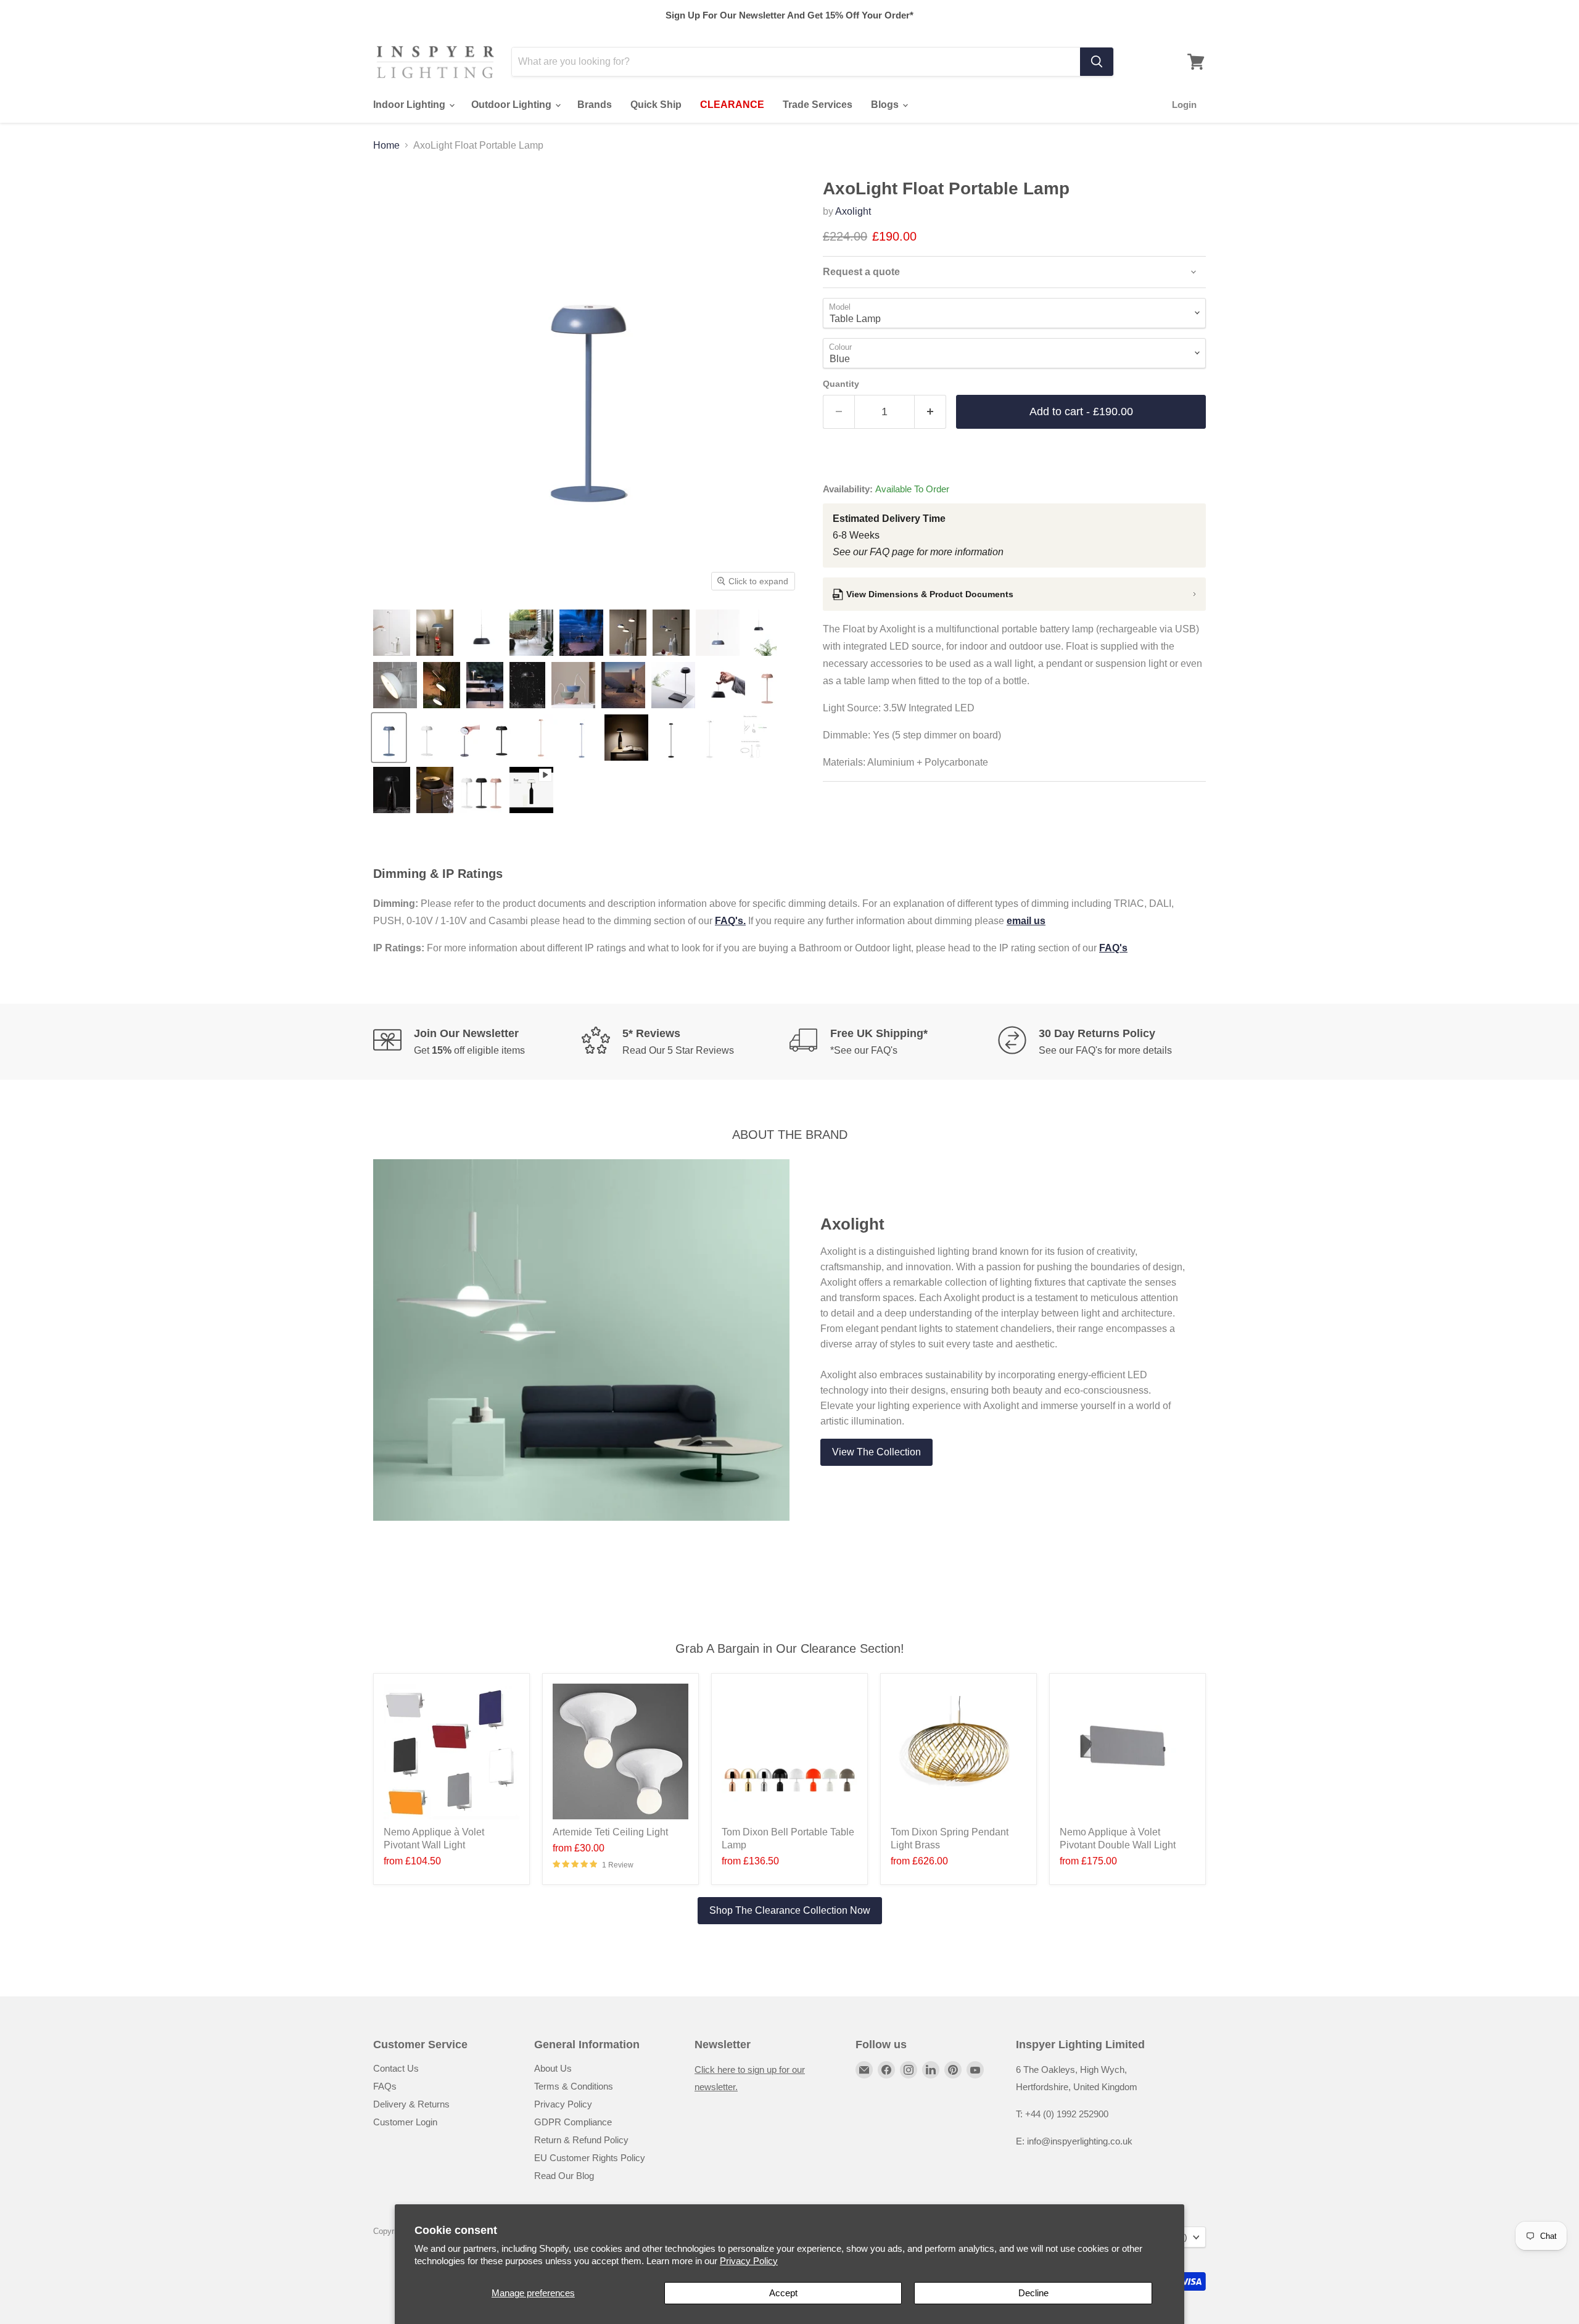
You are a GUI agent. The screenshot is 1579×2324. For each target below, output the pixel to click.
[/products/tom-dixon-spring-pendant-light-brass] (959, 1751)
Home (386, 145)
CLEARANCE (732, 105)
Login (1184, 105)
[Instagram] (909, 2070)
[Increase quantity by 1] (930, 412)
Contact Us (396, 2068)
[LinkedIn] (931, 2070)
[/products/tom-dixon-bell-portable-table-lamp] (789, 1751)
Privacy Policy (749, 2261)
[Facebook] (886, 2070)
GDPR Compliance (573, 2122)
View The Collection (876, 1452)
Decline (1033, 2293)
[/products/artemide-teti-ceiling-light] (620, 1751)
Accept (783, 2293)
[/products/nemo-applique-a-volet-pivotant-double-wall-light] (1128, 1751)
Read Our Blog (564, 2176)
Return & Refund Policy (581, 2140)
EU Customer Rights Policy (590, 2158)
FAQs (385, 2086)
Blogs (886, 105)
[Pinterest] (953, 2070)
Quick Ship (656, 105)
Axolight (853, 211)
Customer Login (405, 2122)
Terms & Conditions (574, 2086)
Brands (595, 105)
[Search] (1097, 62)
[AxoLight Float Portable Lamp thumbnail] (392, 633)
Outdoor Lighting (513, 105)
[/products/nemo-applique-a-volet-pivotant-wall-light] (451, 1751)
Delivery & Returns (411, 2104)
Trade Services (818, 105)
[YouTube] (975, 2070)
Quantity (841, 384)
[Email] (864, 2070)
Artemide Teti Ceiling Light (610, 1832)
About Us (553, 2068)
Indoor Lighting (410, 105)
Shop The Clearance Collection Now (790, 1910)
